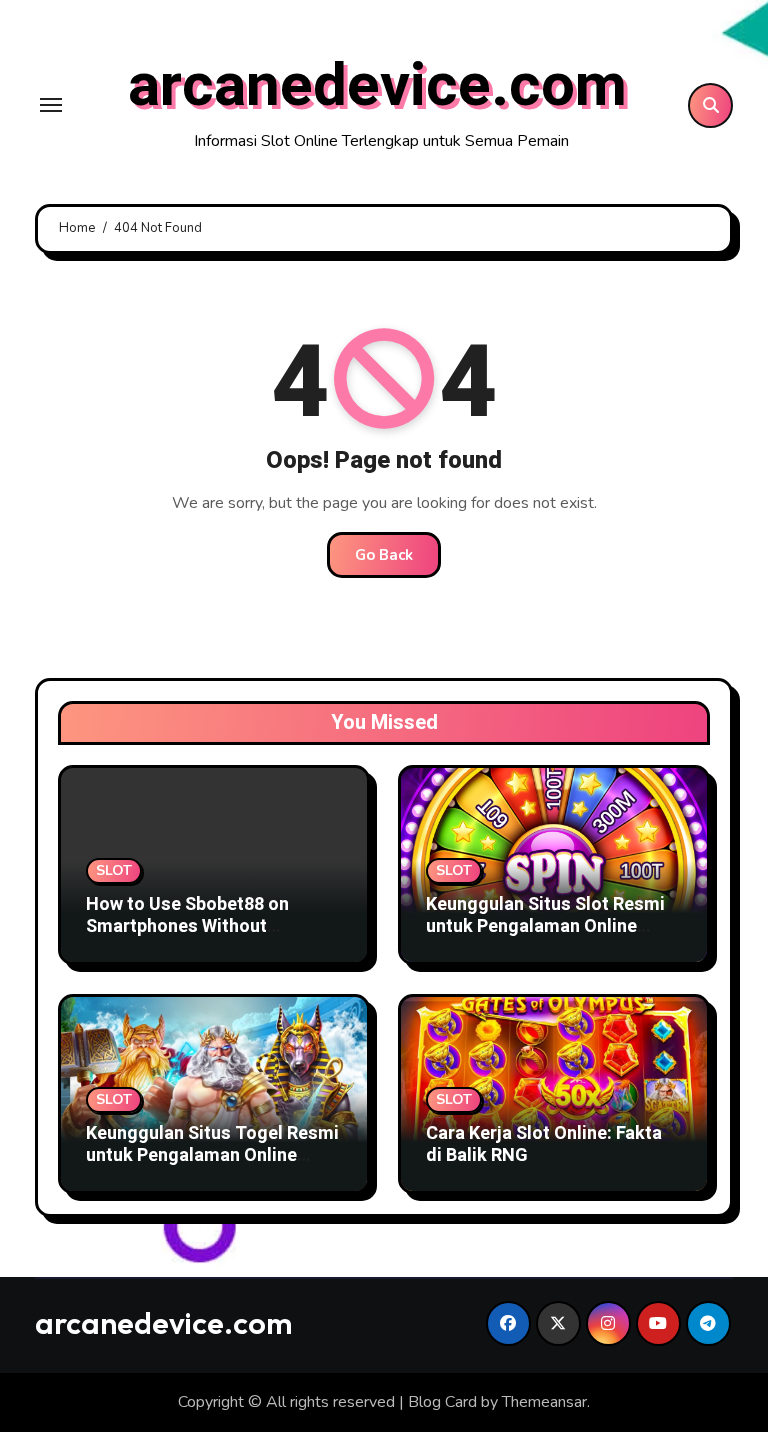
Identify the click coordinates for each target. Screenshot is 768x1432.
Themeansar (544, 1402)
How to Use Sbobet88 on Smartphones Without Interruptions (187, 926)
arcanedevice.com (377, 86)
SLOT (114, 870)
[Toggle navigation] (51, 105)
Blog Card (442, 1402)
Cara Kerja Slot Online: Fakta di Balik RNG (544, 1144)
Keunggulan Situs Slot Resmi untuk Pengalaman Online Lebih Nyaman (545, 926)
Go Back (384, 555)
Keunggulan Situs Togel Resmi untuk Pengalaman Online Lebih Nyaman (212, 1155)
